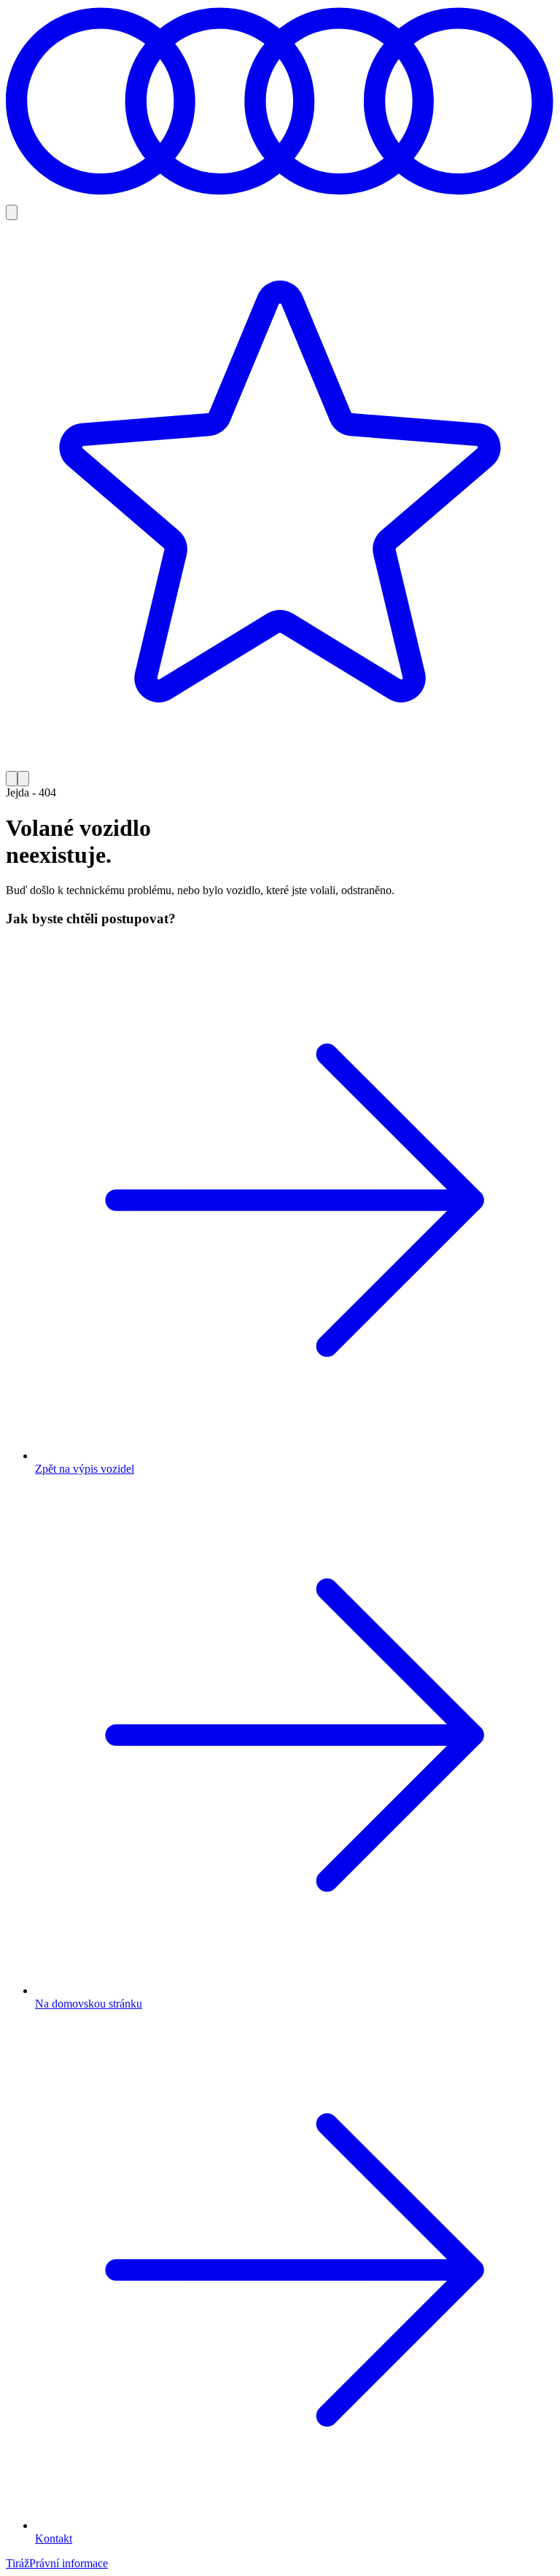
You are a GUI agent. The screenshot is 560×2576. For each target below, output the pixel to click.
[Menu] (23, 779)
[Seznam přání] (280, 496)
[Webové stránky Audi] (280, 198)
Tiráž (17, 2563)
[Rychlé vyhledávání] (12, 212)
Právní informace (69, 2563)
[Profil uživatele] (12, 779)
